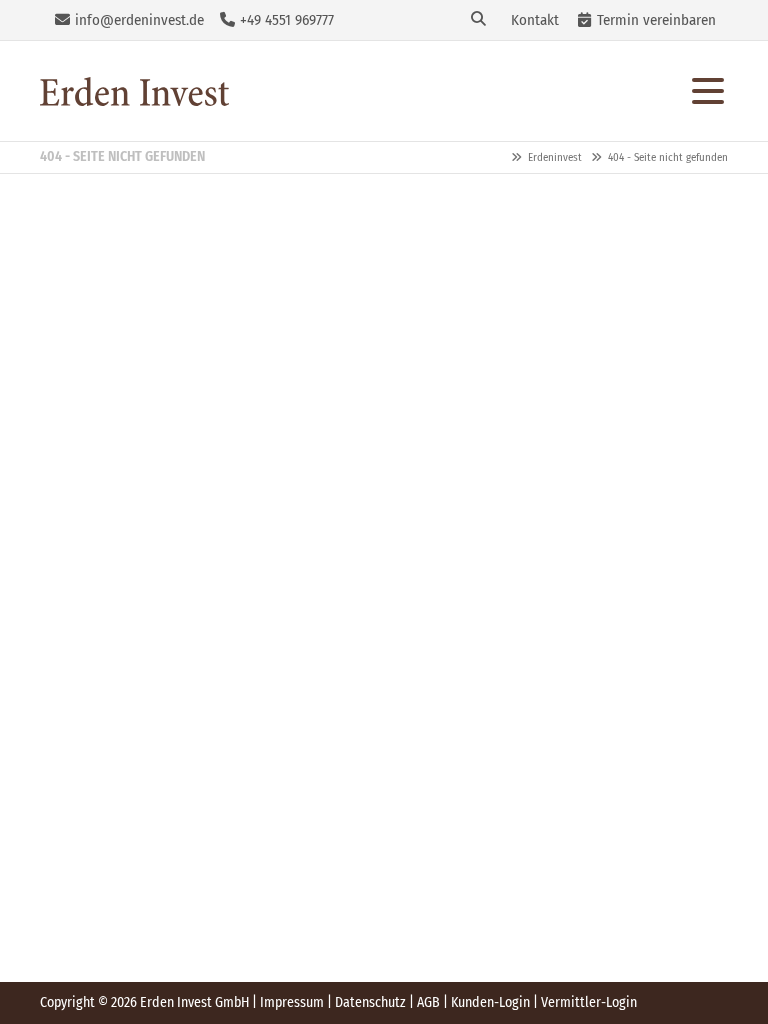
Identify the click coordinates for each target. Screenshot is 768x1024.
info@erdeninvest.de (139, 20)
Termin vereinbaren (656, 20)
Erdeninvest (134, 91)
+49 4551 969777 (287, 20)
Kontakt (535, 20)
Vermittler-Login (589, 1002)
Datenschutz (370, 1002)
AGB (428, 1002)
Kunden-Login (490, 1002)
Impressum (292, 1002)
